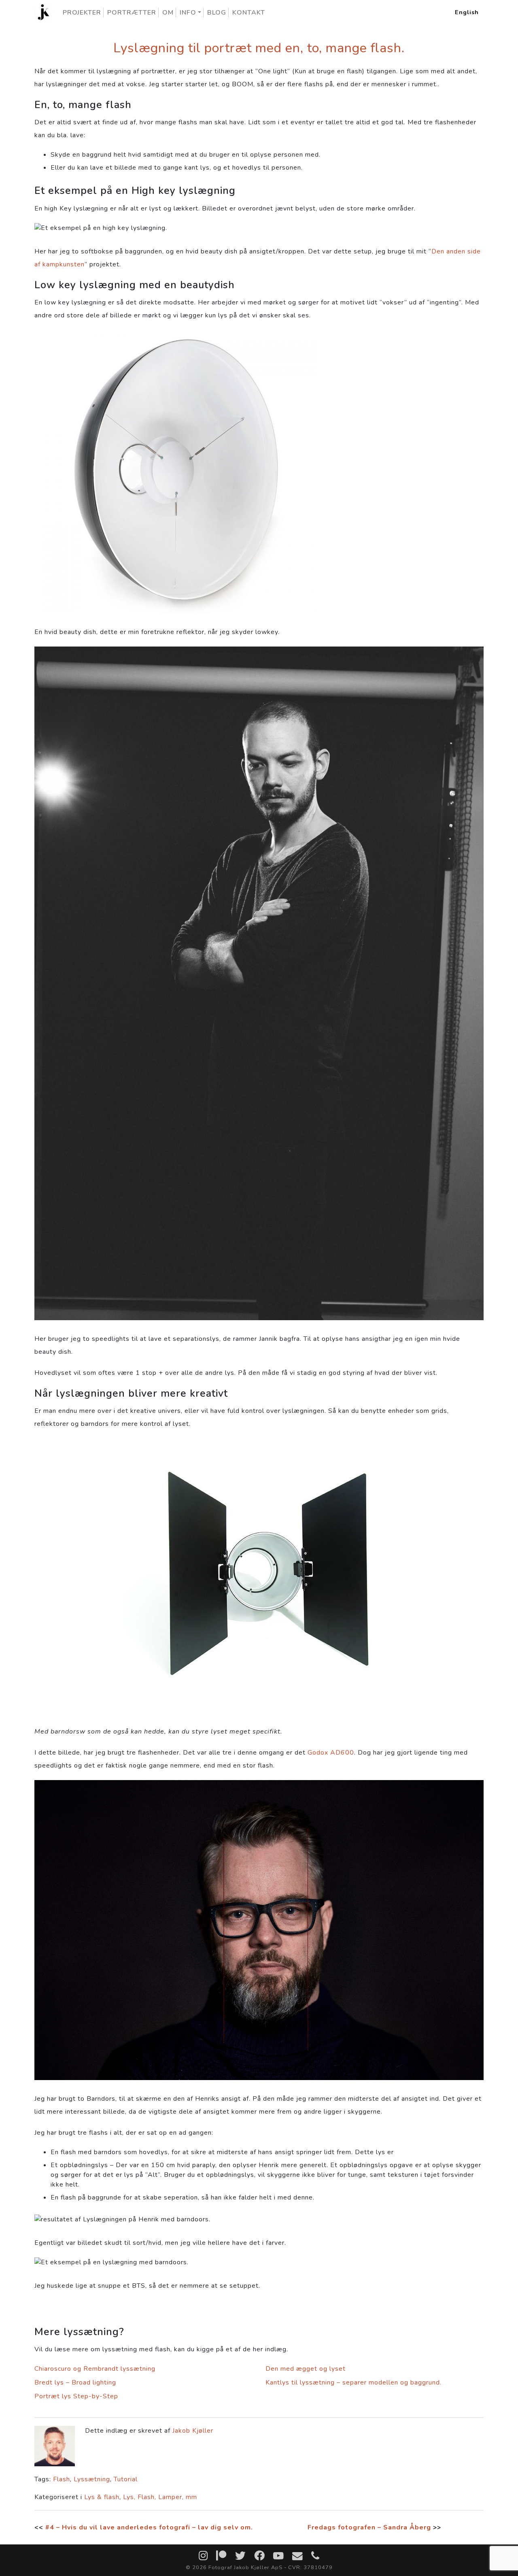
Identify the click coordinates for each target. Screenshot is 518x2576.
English (467, 12)
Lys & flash (102, 2497)
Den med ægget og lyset (306, 2369)
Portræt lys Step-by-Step (76, 2396)
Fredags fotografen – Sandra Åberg (369, 2527)
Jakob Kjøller (193, 2431)
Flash (62, 2479)
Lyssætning (92, 2479)
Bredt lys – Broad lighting (75, 2382)
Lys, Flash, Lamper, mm (160, 2497)
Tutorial (126, 2479)
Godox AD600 (331, 1753)
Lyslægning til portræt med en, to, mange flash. (259, 48)
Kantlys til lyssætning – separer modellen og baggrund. (353, 2382)
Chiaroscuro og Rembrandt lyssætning (95, 2369)
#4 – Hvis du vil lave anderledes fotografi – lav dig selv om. (149, 2527)
